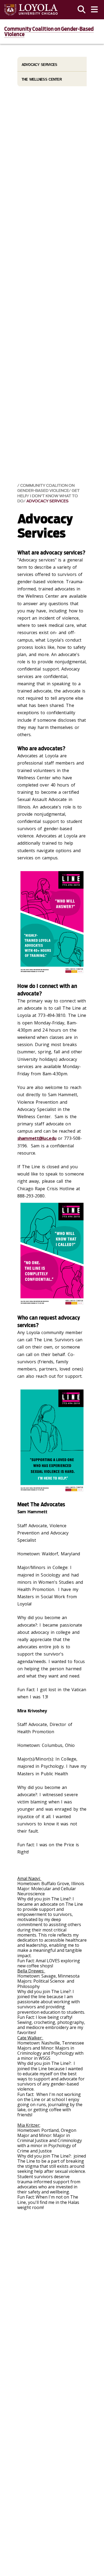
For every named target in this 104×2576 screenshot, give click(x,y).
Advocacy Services (47, 501)
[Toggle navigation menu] (94, 10)
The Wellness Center (42, 79)
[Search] (82, 10)
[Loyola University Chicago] (31, 10)
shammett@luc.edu (37, 1138)
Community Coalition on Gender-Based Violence (49, 32)
